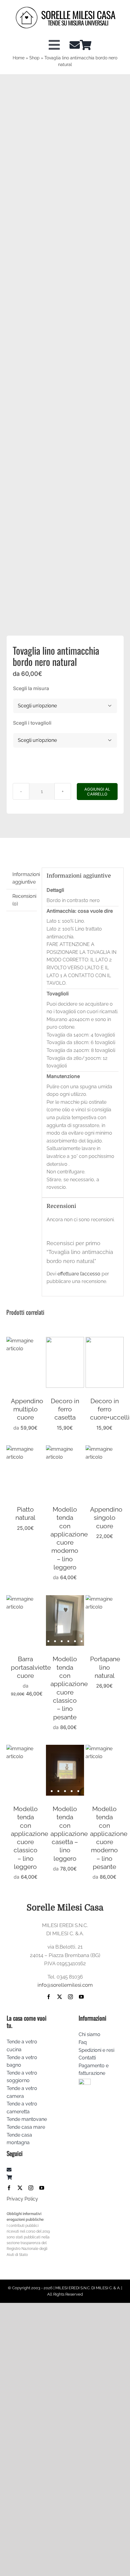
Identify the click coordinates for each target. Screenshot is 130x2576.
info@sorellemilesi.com (65, 1985)
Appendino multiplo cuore (27, 1409)
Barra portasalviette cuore (31, 1667)
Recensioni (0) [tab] (24, 900)
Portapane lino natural (105, 1667)
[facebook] (49, 1997)
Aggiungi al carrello (97, 792)
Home (19, 58)
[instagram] (70, 1997)
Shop (34, 58)
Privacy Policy (22, 2199)
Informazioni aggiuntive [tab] (25, 878)
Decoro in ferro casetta (65, 1409)
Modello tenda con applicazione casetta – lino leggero (69, 1834)
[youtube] (81, 1997)
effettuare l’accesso (79, 1274)
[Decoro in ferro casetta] (65, 1341)
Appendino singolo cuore (106, 1518)
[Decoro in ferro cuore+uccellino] (105, 1341)
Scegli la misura (31, 688)
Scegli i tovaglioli (32, 723)
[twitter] (60, 1997)
